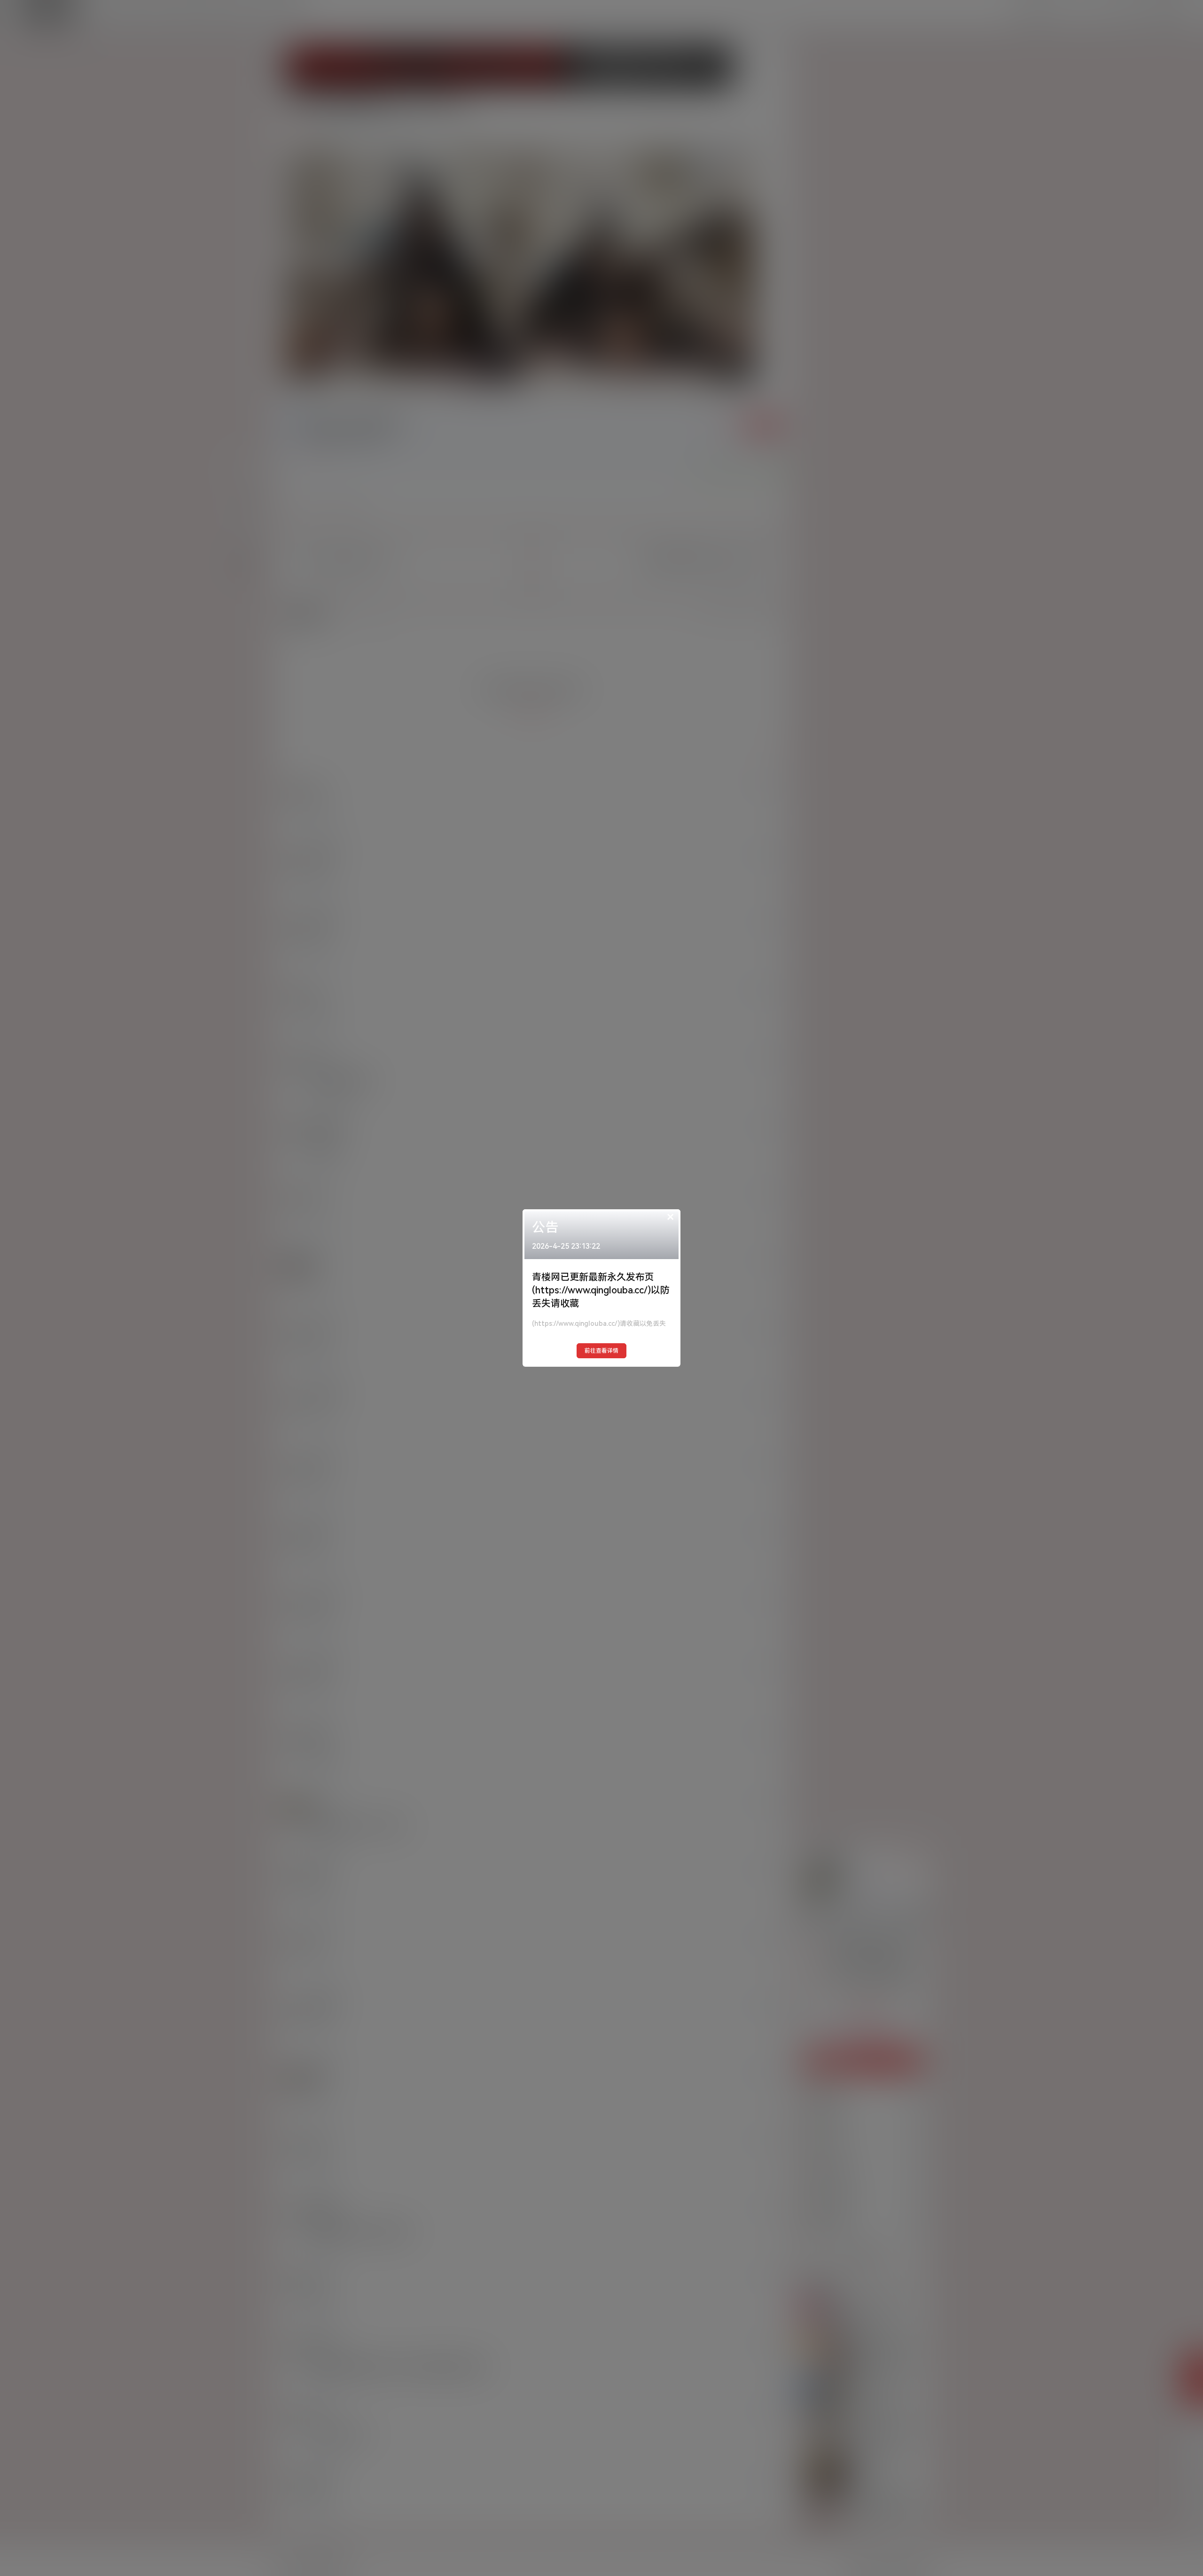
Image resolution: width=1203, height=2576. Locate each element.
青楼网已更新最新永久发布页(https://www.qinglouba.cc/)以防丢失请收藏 (601, 1290)
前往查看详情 (601, 1351)
